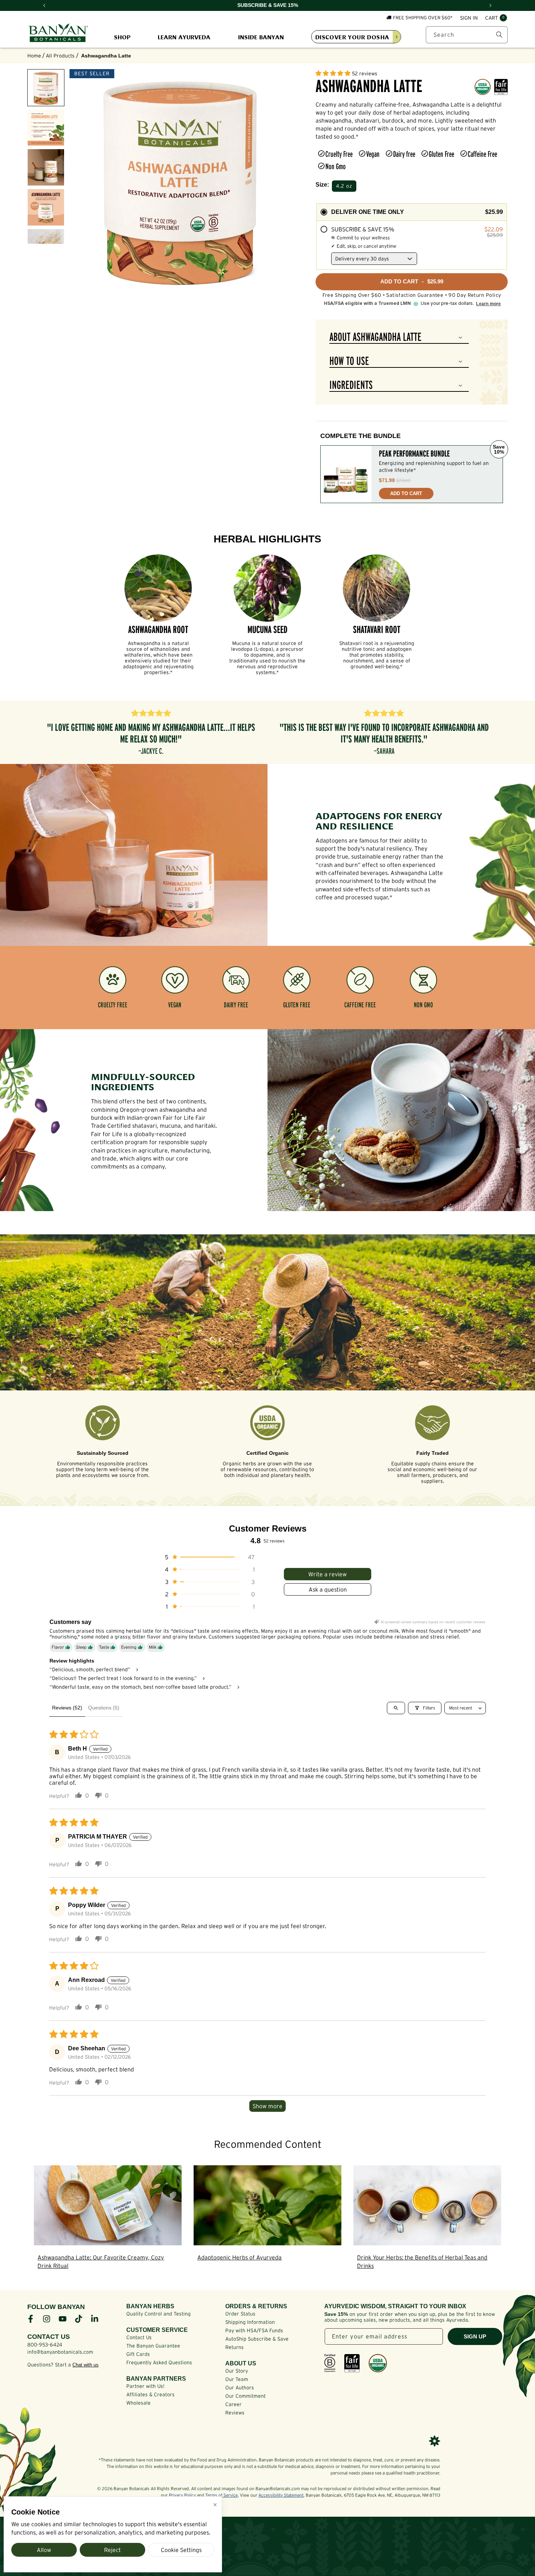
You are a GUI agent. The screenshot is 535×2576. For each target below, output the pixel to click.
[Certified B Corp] (330, 2363)
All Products (60, 56)
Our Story (237, 2371)
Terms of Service (221, 2495)
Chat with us (86, 2365)
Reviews (235, 2413)
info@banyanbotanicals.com (60, 2352)
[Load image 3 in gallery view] (46, 167)
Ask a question (328, 1589)
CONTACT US (49, 2337)
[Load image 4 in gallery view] (46, 207)
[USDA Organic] (378, 2363)
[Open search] (396, 1708)
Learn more (488, 304)
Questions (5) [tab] (104, 1708)
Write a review (328, 1574)
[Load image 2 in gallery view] (46, 128)
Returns (235, 2347)
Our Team (237, 2379)
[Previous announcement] (44, 5)
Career (233, 2404)
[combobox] (467, 35)
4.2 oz (344, 186)
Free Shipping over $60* (423, 18)
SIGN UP (475, 2336)
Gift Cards (138, 2354)
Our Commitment (245, 2396)
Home (34, 56)
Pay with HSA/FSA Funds (254, 2330)
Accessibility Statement (281, 2495)
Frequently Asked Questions (159, 2362)
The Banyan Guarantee (153, 2346)
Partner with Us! (145, 2386)
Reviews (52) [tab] (67, 1708)
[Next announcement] (491, 5)
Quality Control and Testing (158, 2314)
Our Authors (240, 2388)
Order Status (240, 2314)
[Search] (499, 35)
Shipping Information (250, 2322)
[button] (496, 18)
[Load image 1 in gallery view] (46, 88)
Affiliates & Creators (150, 2394)
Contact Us (139, 2337)
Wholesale (138, 2403)
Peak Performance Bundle (414, 454)
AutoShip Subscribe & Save (257, 2339)
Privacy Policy (182, 2495)
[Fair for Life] (352, 2363)
